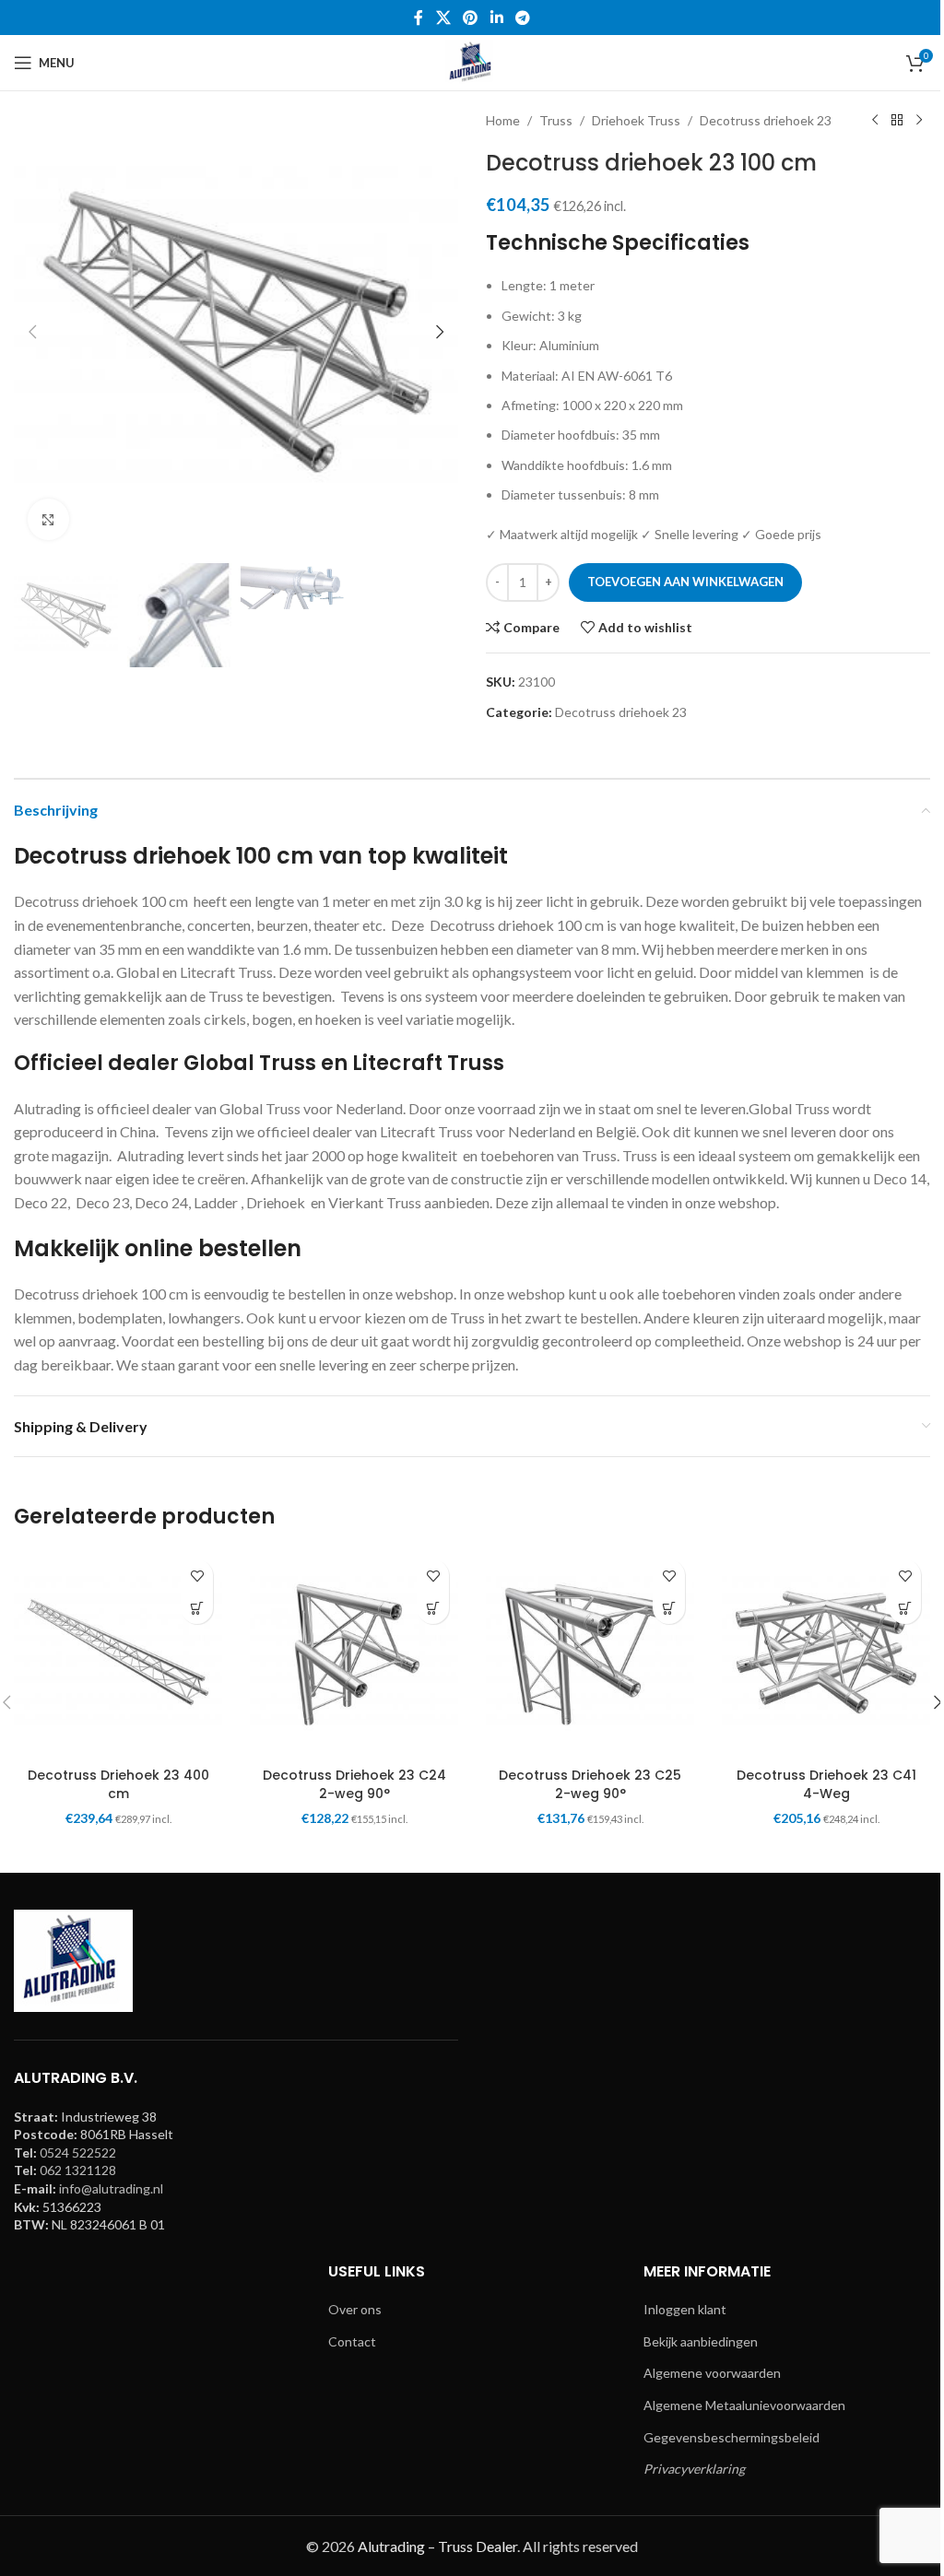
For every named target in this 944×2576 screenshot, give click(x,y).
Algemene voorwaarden (712, 2373)
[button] (32, 332)
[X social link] (443, 18)
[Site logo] (472, 61)
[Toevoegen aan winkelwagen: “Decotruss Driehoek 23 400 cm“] (197, 1608)
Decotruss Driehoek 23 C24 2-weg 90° (354, 1784)
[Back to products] (897, 121)
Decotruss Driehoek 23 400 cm (118, 1784)
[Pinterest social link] (471, 18)
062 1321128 (78, 2170)
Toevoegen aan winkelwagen (685, 582)
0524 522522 (78, 2153)
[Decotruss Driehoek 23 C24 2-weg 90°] (354, 1654)
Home (503, 120)
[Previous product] (875, 121)
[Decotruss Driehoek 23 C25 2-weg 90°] (590, 1654)
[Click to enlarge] (48, 519)
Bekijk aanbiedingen (701, 2341)
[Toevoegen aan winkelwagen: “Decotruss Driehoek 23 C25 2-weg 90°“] (669, 1608)
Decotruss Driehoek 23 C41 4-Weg (826, 1784)
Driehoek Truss (636, 120)
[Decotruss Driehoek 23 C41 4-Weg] (826, 1654)
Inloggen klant (685, 2309)
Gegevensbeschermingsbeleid (732, 2437)
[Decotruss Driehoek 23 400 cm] (118, 1654)
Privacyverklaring (694, 2469)
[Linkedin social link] (496, 18)
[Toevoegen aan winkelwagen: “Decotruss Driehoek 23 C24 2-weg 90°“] (433, 1608)
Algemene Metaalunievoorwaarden (744, 2405)
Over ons (355, 2309)
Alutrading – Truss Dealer (437, 2546)
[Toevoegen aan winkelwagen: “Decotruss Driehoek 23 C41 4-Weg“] (905, 1608)
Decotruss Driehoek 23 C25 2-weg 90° (590, 1784)
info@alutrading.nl (111, 2188)
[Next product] (919, 121)
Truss (556, 120)
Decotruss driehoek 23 (766, 120)
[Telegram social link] (522, 18)
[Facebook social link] (419, 18)
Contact (352, 2341)
